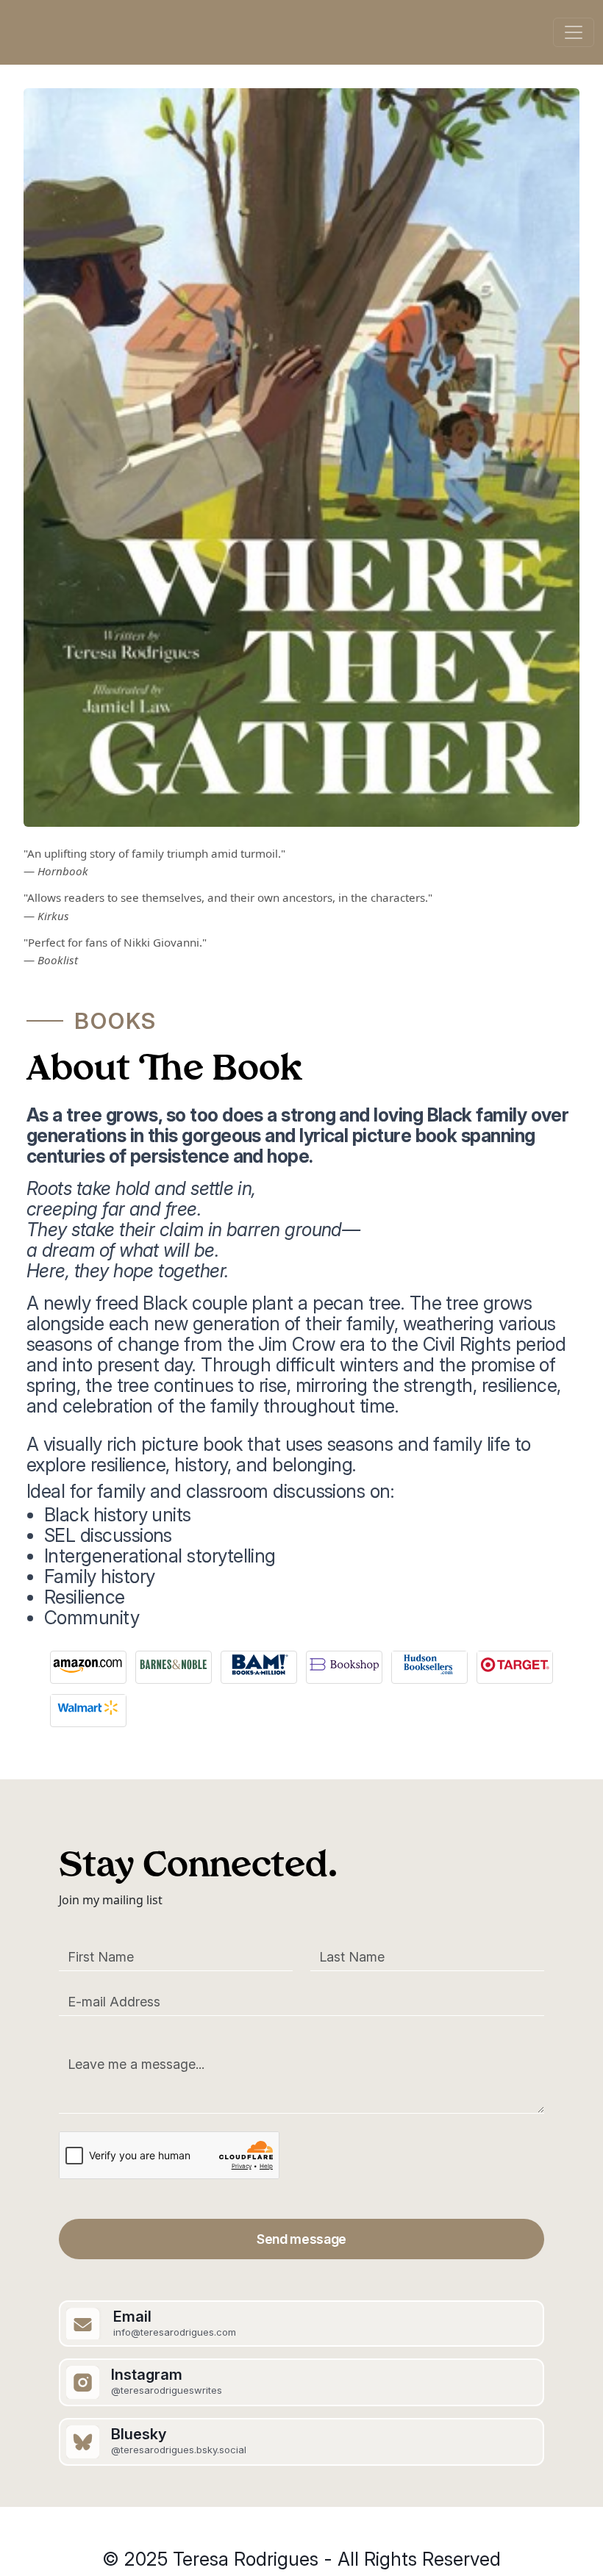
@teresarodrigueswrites (167, 2390)
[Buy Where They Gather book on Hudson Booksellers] (429, 1662)
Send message (301, 2239)
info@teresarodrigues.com (175, 2332)
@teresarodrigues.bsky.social (179, 2450)
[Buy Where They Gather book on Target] (515, 1662)
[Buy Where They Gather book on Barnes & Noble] (174, 1662)
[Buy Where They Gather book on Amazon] (88, 1662)
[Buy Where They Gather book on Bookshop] (344, 1662)
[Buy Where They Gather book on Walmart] (88, 1706)
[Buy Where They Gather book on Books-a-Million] (259, 1662)
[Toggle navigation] (574, 32)
